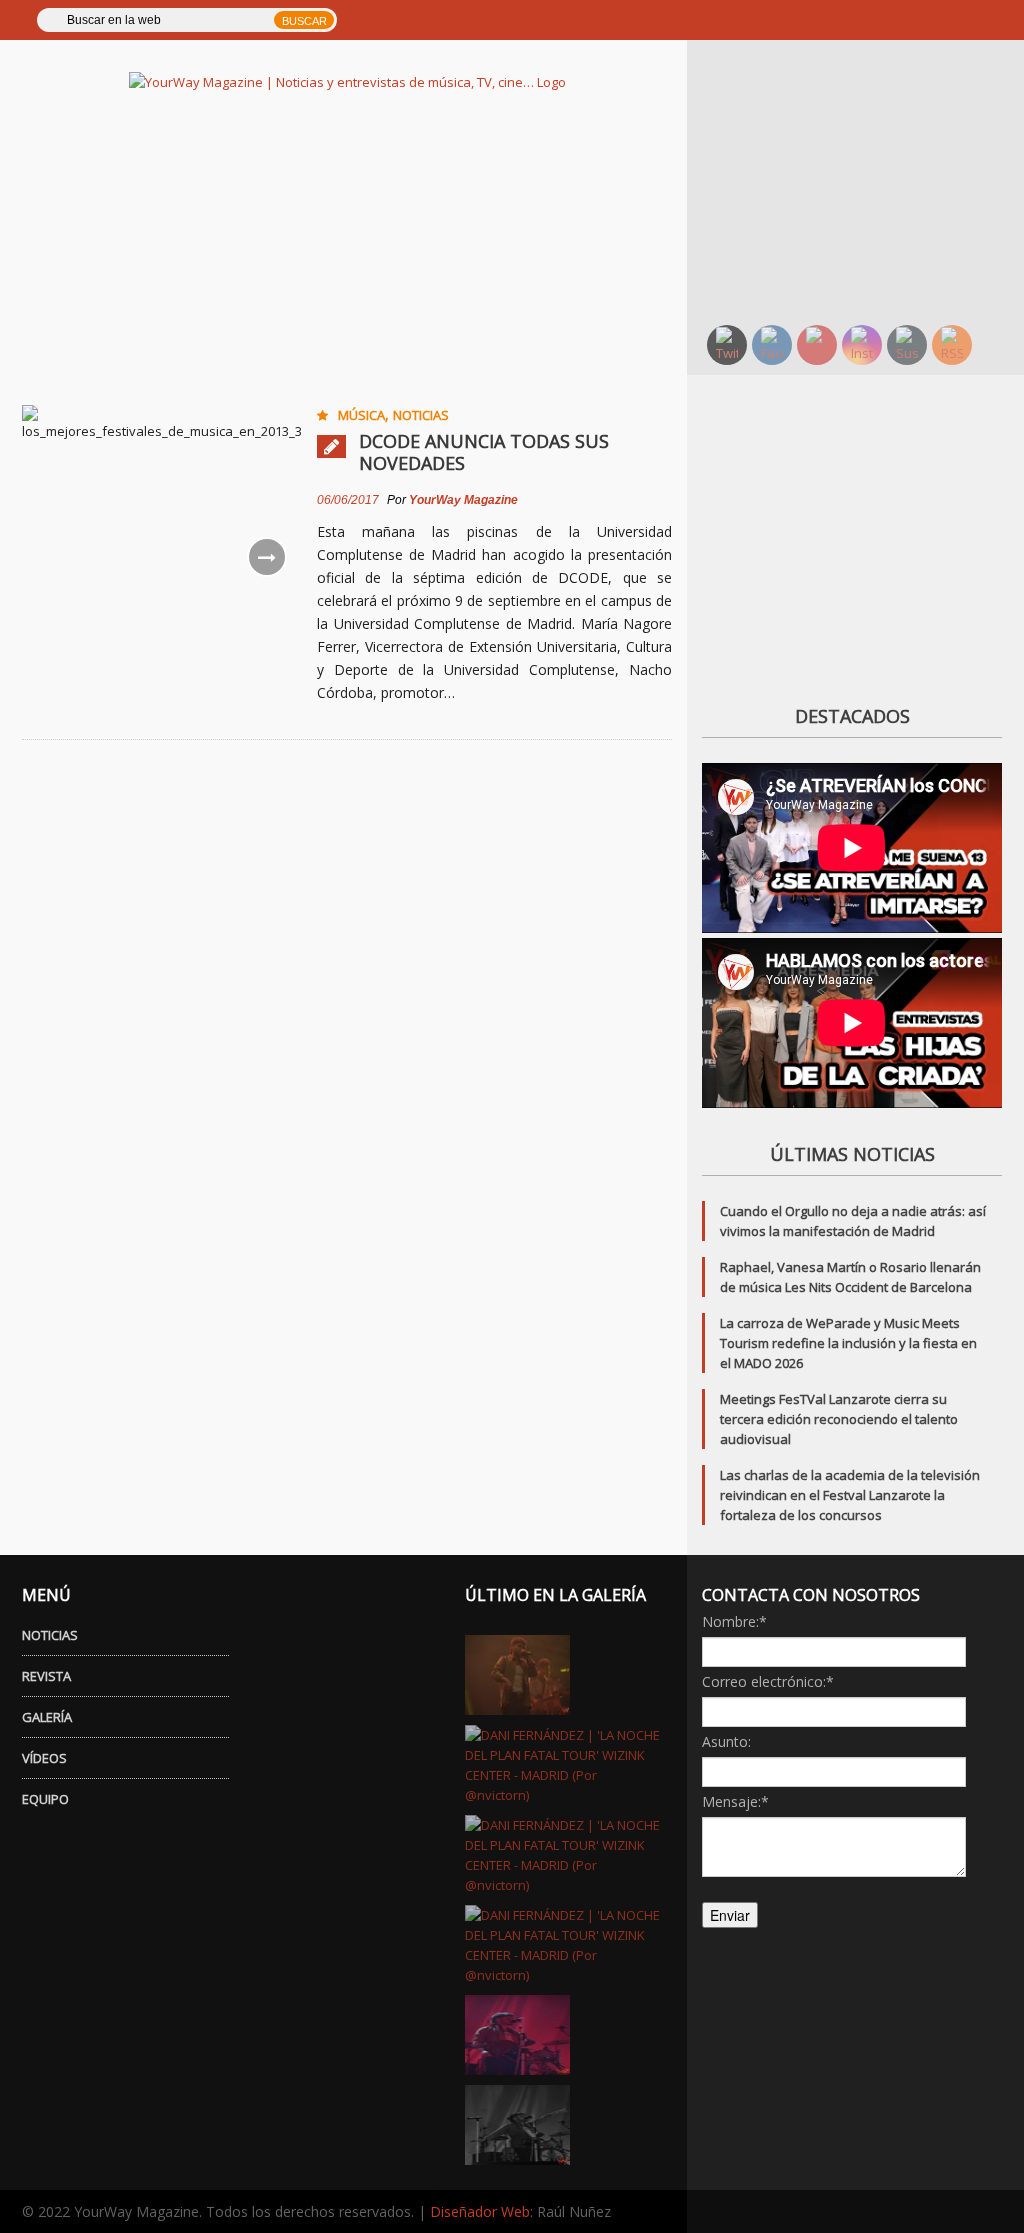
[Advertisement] (863, 180)
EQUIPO (45, 1799)
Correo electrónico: (768, 1681)
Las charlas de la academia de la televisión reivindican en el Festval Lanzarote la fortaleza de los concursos (850, 1495)
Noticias (421, 415)
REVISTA (46, 1676)
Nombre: (734, 1621)
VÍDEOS (44, 1758)
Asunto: (726, 1741)
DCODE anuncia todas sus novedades (484, 452)
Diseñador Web (480, 2211)
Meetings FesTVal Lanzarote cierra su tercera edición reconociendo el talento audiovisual (839, 1419)
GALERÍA (47, 1717)
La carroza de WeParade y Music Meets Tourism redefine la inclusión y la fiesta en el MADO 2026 (848, 1343)
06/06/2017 (348, 500)
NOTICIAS (50, 1635)
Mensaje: (735, 1801)
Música (361, 415)
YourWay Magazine (463, 500)
